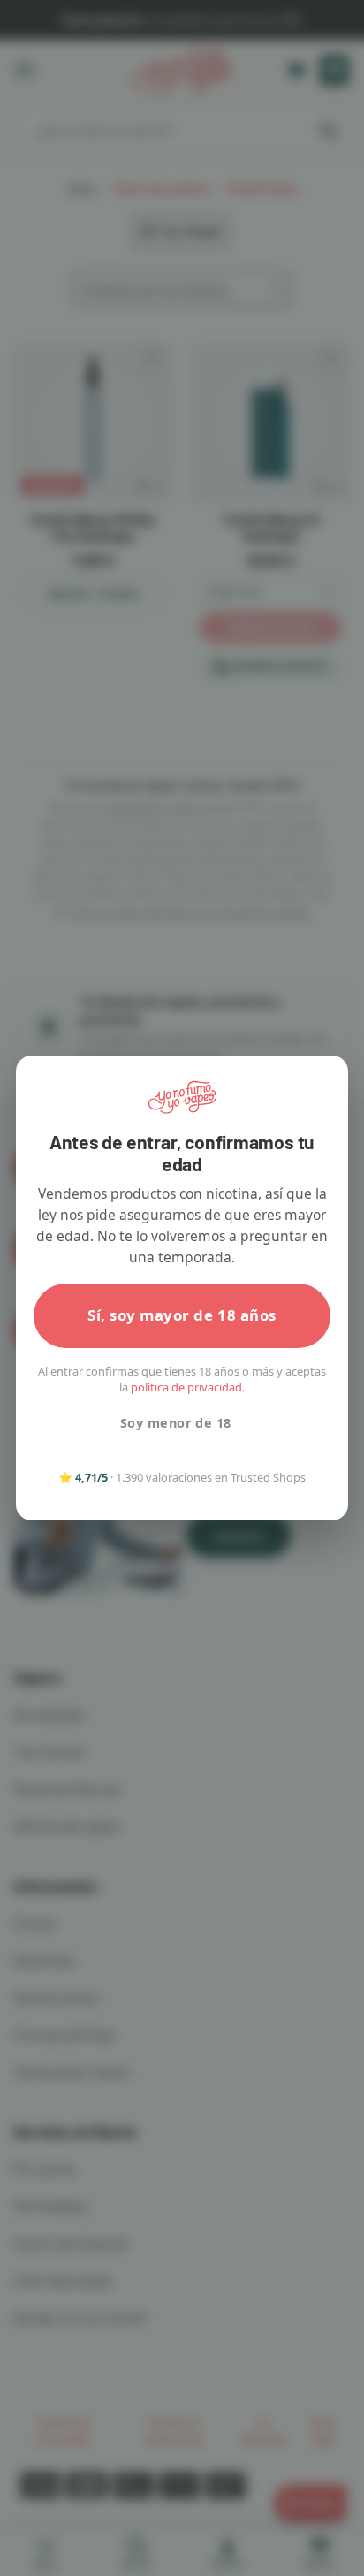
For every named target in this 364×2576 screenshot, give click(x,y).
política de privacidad (186, 1387)
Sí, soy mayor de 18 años (182, 1315)
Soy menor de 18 (175, 1423)
